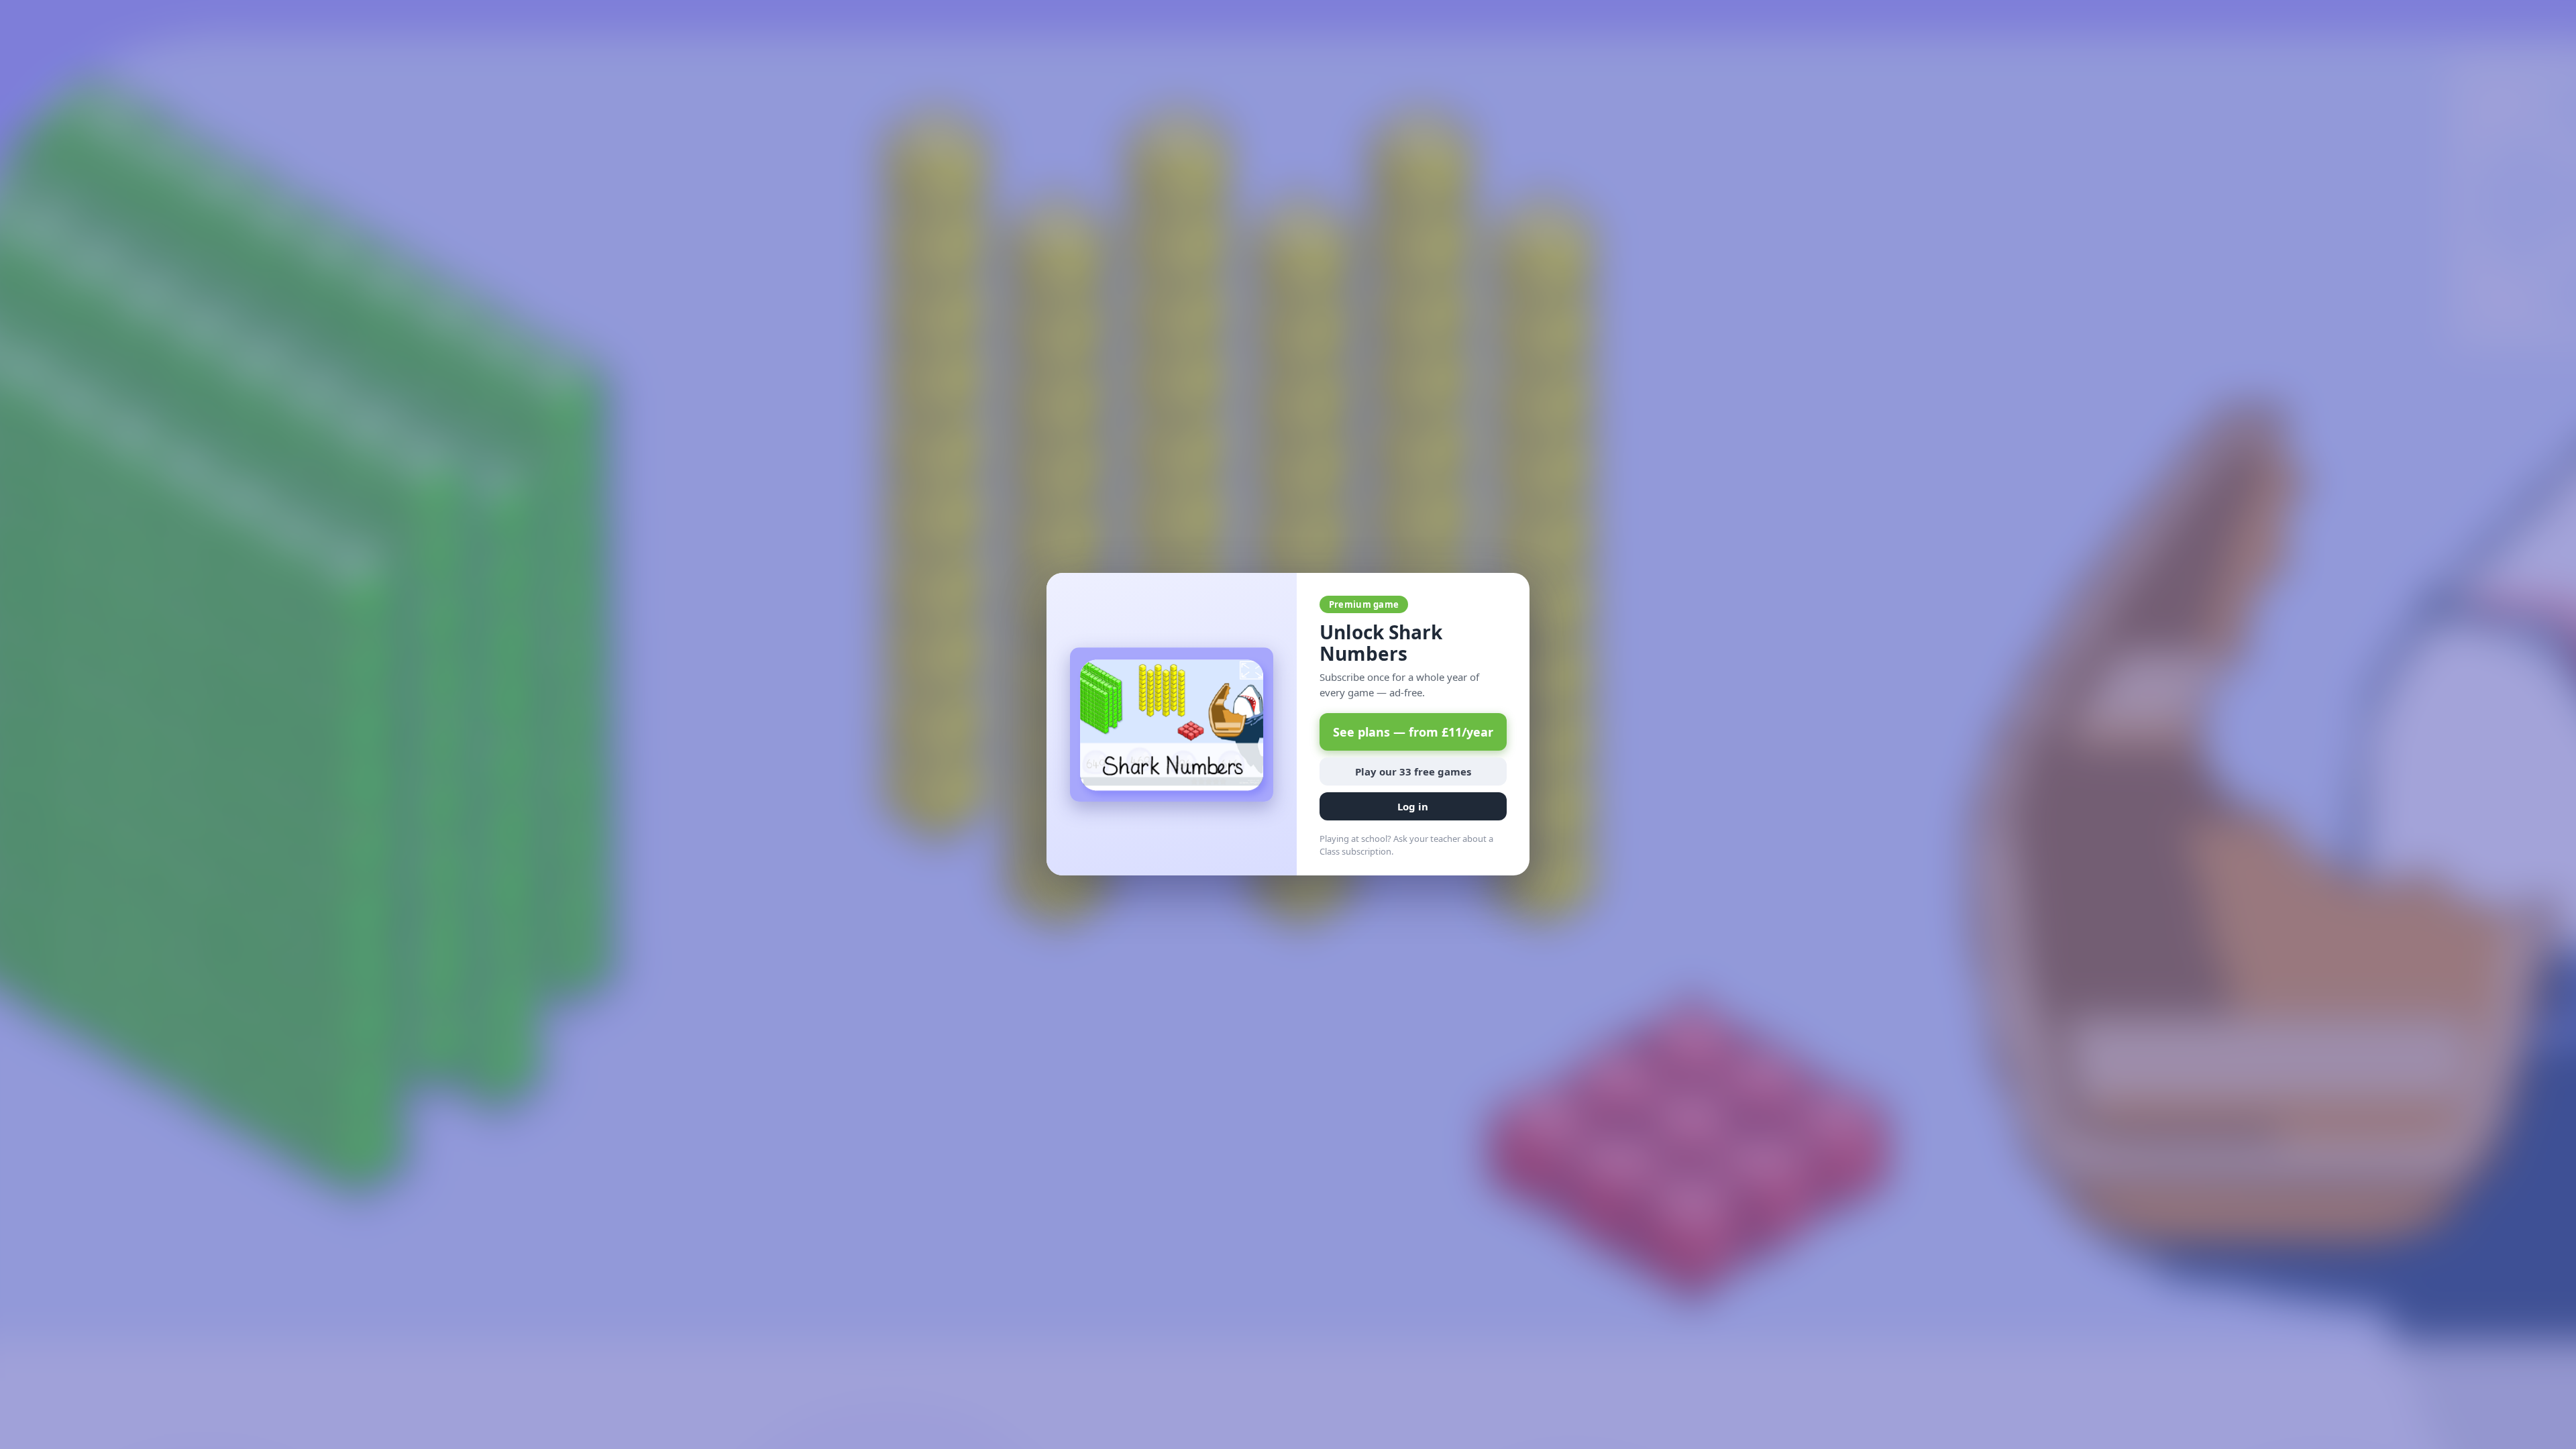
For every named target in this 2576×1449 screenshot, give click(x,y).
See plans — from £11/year (1413, 733)
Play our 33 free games (1413, 772)
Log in (1413, 807)
